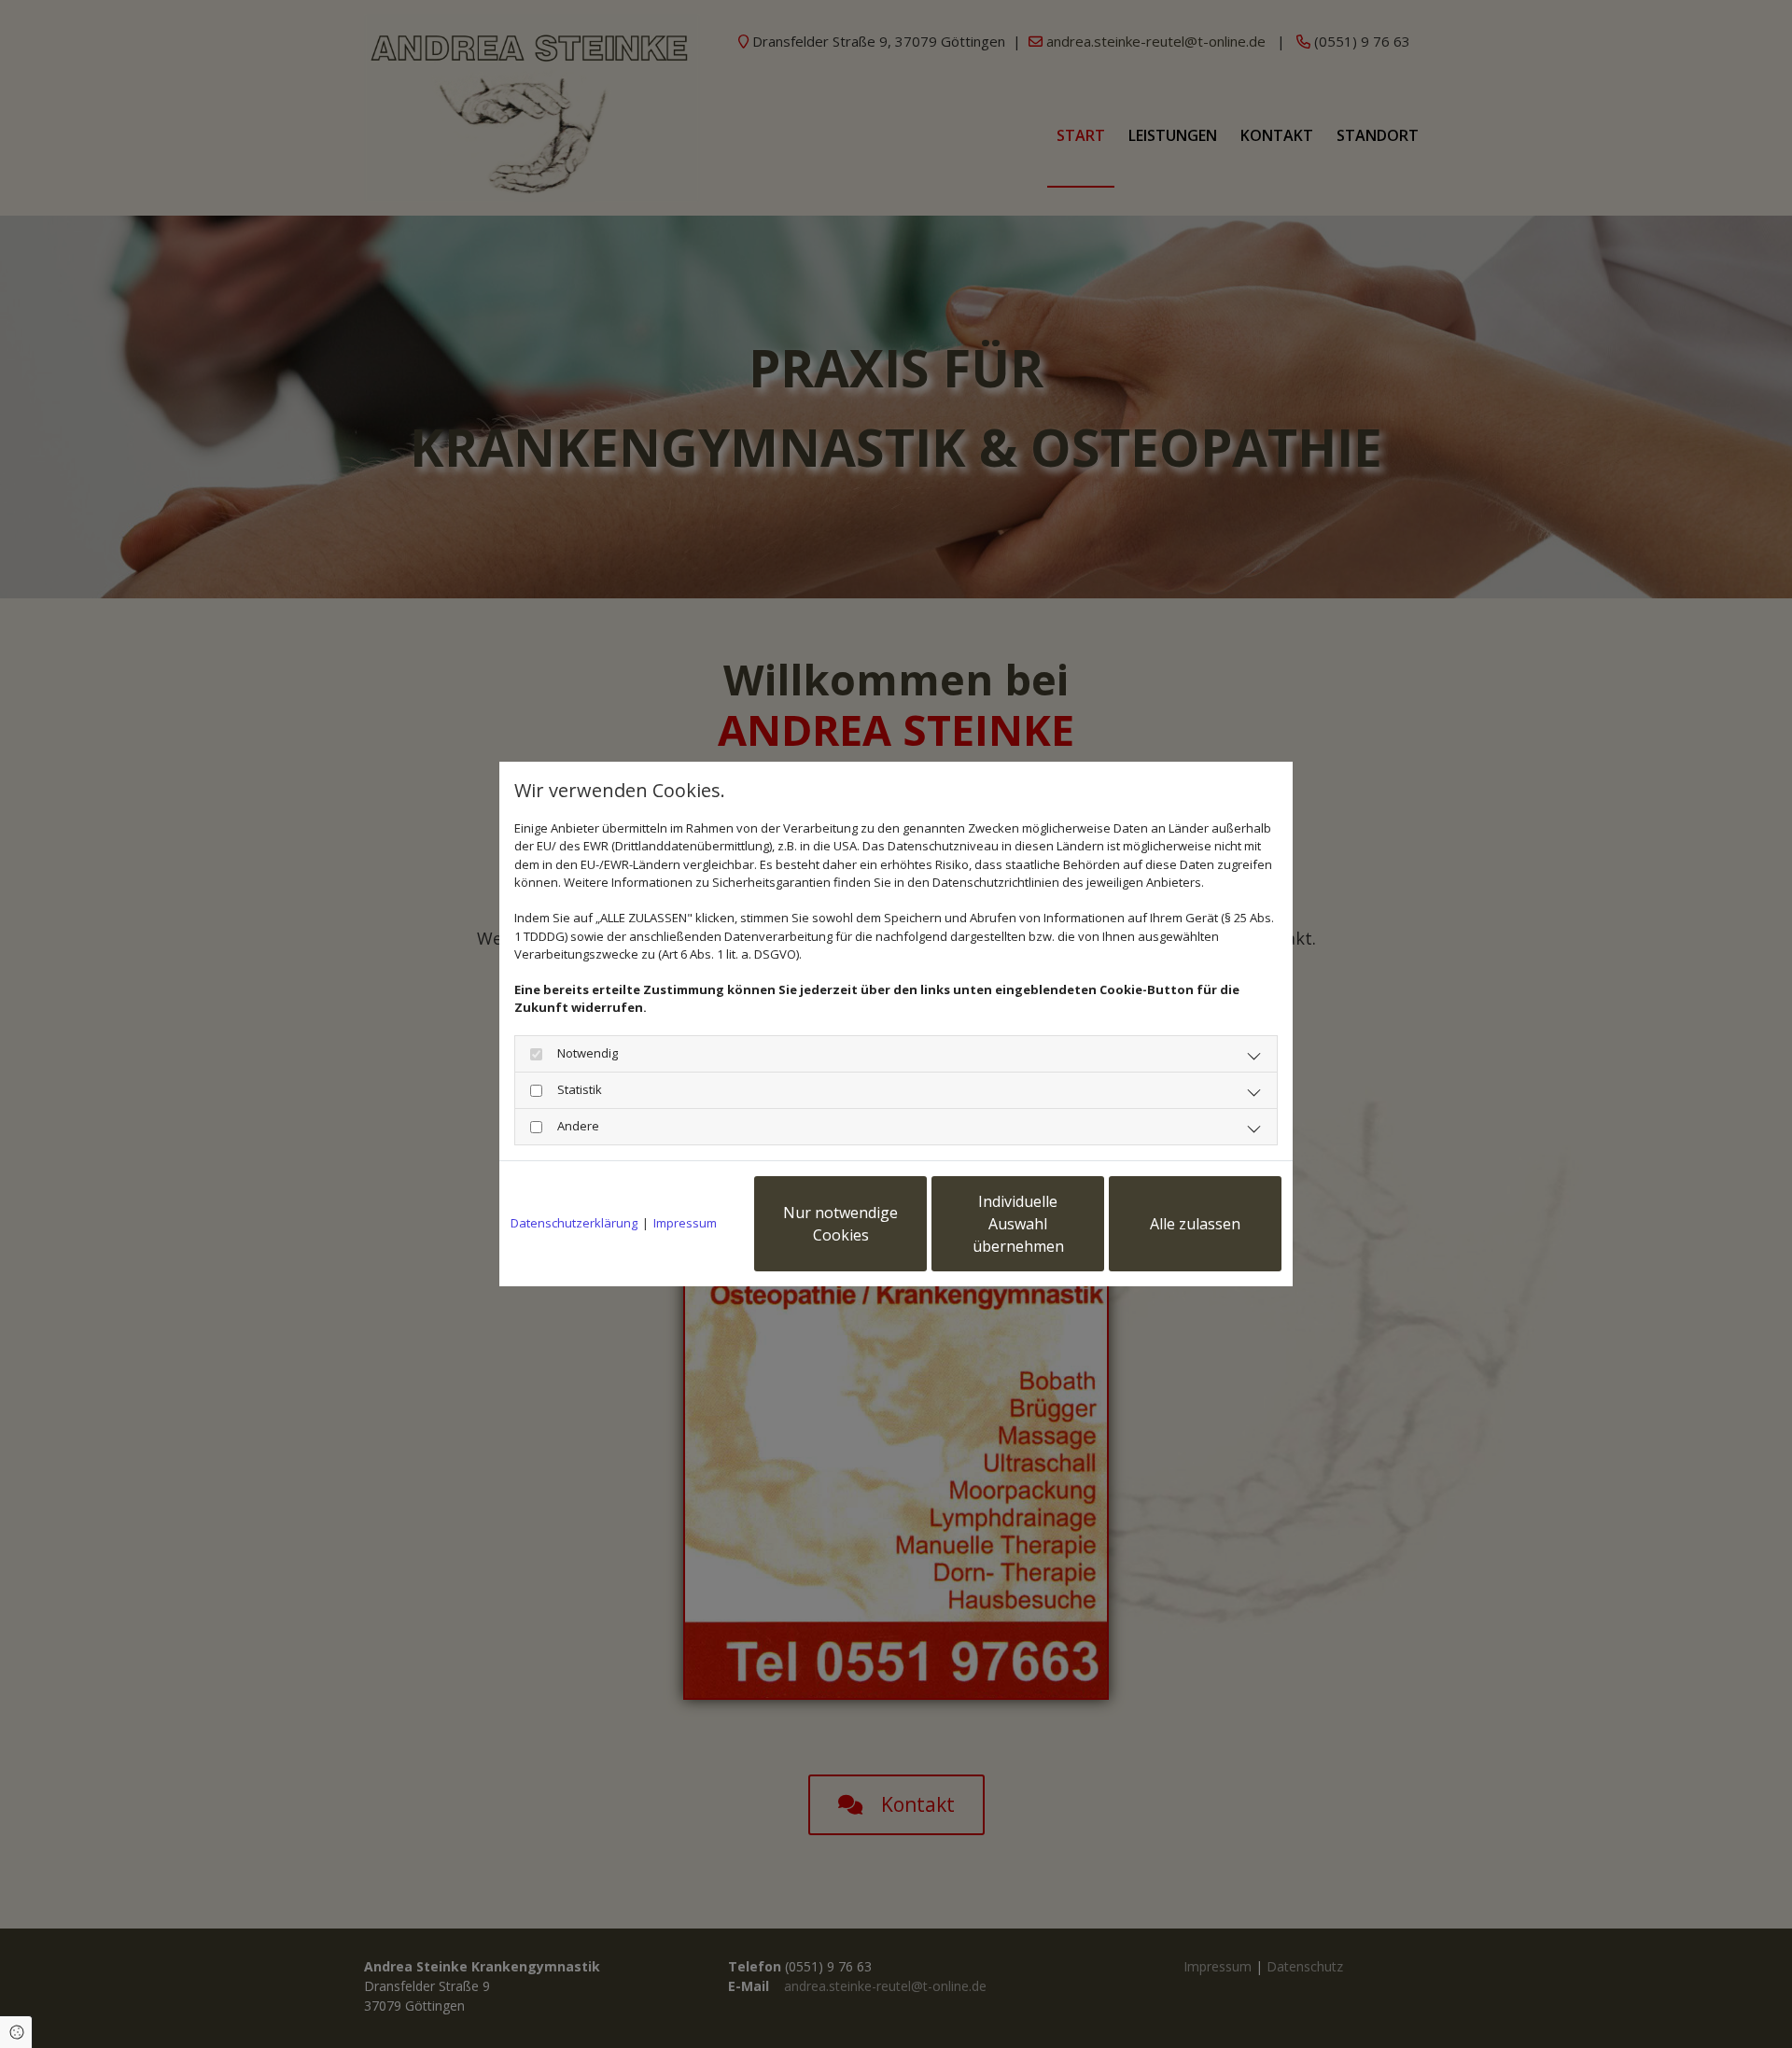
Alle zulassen (1195, 1224)
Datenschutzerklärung (574, 1223)
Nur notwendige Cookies (840, 1224)
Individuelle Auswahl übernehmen (1018, 1224)
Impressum (685, 1223)
